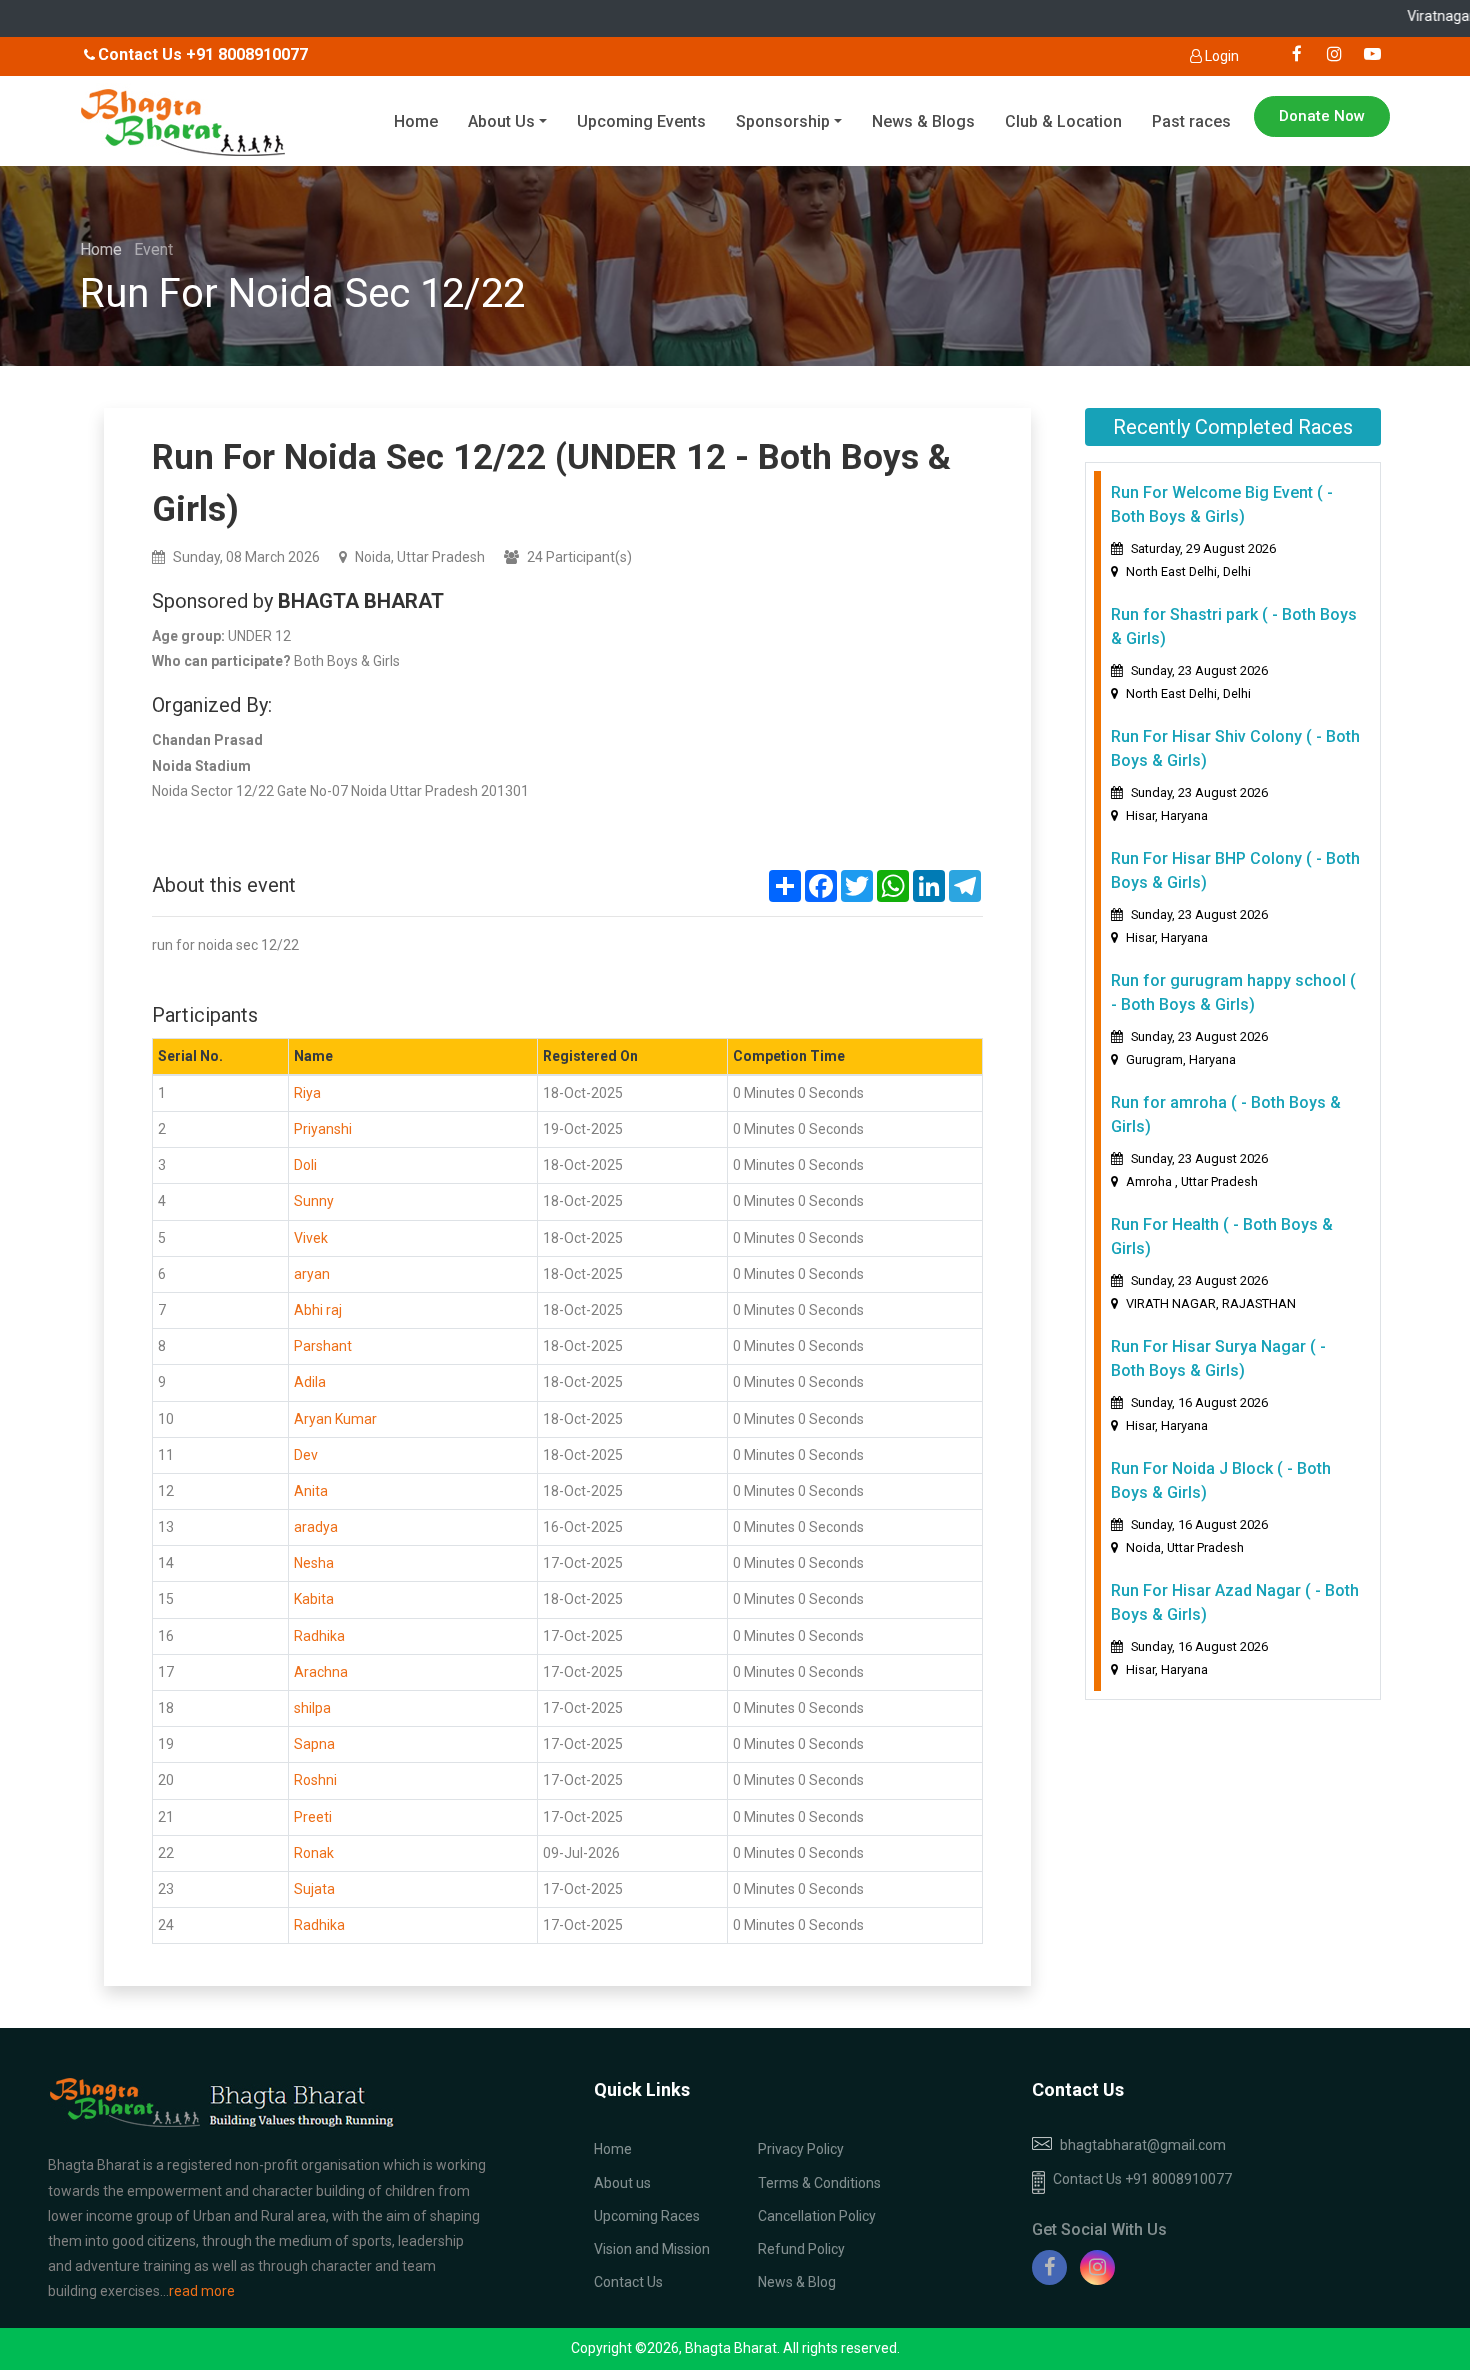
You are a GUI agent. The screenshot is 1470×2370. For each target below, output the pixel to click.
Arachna (321, 1672)
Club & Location (1063, 121)
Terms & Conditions (819, 2183)
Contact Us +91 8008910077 (1142, 2179)
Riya (307, 1093)
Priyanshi (323, 1129)
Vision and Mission (652, 2249)
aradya (316, 1527)
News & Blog (797, 2282)
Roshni (315, 1780)
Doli (305, 1165)
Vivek (311, 1238)
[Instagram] (1097, 2267)
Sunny (314, 1201)
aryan (312, 1274)
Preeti (313, 1817)
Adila (310, 1382)
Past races (1191, 121)
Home (416, 121)
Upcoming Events (641, 121)
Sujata (314, 1889)
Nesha (314, 1563)
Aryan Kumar (335, 1419)
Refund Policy (801, 2249)
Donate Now (1322, 116)
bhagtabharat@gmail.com (1143, 2145)
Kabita (314, 1599)
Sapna (314, 1744)
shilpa (312, 1708)
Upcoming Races (647, 2216)
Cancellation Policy (817, 2216)
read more (202, 2291)
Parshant (323, 1346)
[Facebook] (1049, 2267)
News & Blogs (923, 121)
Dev (306, 1455)
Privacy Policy (801, 2149)
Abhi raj (318, 1310)
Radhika (319, 1636)
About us (622, 2183)
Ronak (314, 1853)
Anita (311, 1491)
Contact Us (628, 2282)
